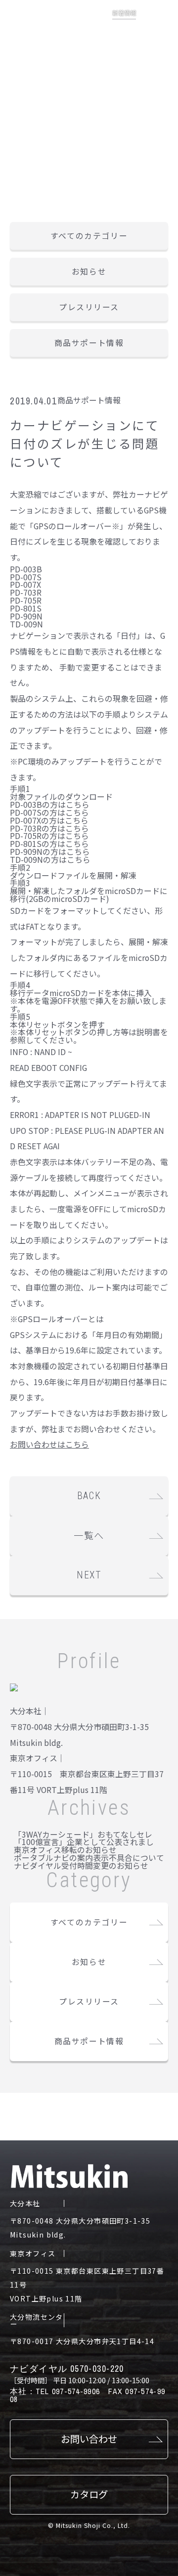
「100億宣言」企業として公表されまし (84, 1842)
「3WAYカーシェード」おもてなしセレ (83, 1834)
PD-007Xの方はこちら (49, 820)
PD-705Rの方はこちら (49, 836)
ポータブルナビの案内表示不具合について (89, 1858)
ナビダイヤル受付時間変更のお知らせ (81, 1866)
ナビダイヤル (67, 2369)
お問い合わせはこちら (49, 1444)
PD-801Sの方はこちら (49, 844)
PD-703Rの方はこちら (49, 828)
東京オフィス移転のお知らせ (65, 1850)
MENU (157, 21)
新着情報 (124, 13)
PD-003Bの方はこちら (50, 805)
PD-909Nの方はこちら (50, 852)
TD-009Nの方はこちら (50, 860)
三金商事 (30, 30)
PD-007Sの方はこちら (49, 812)
